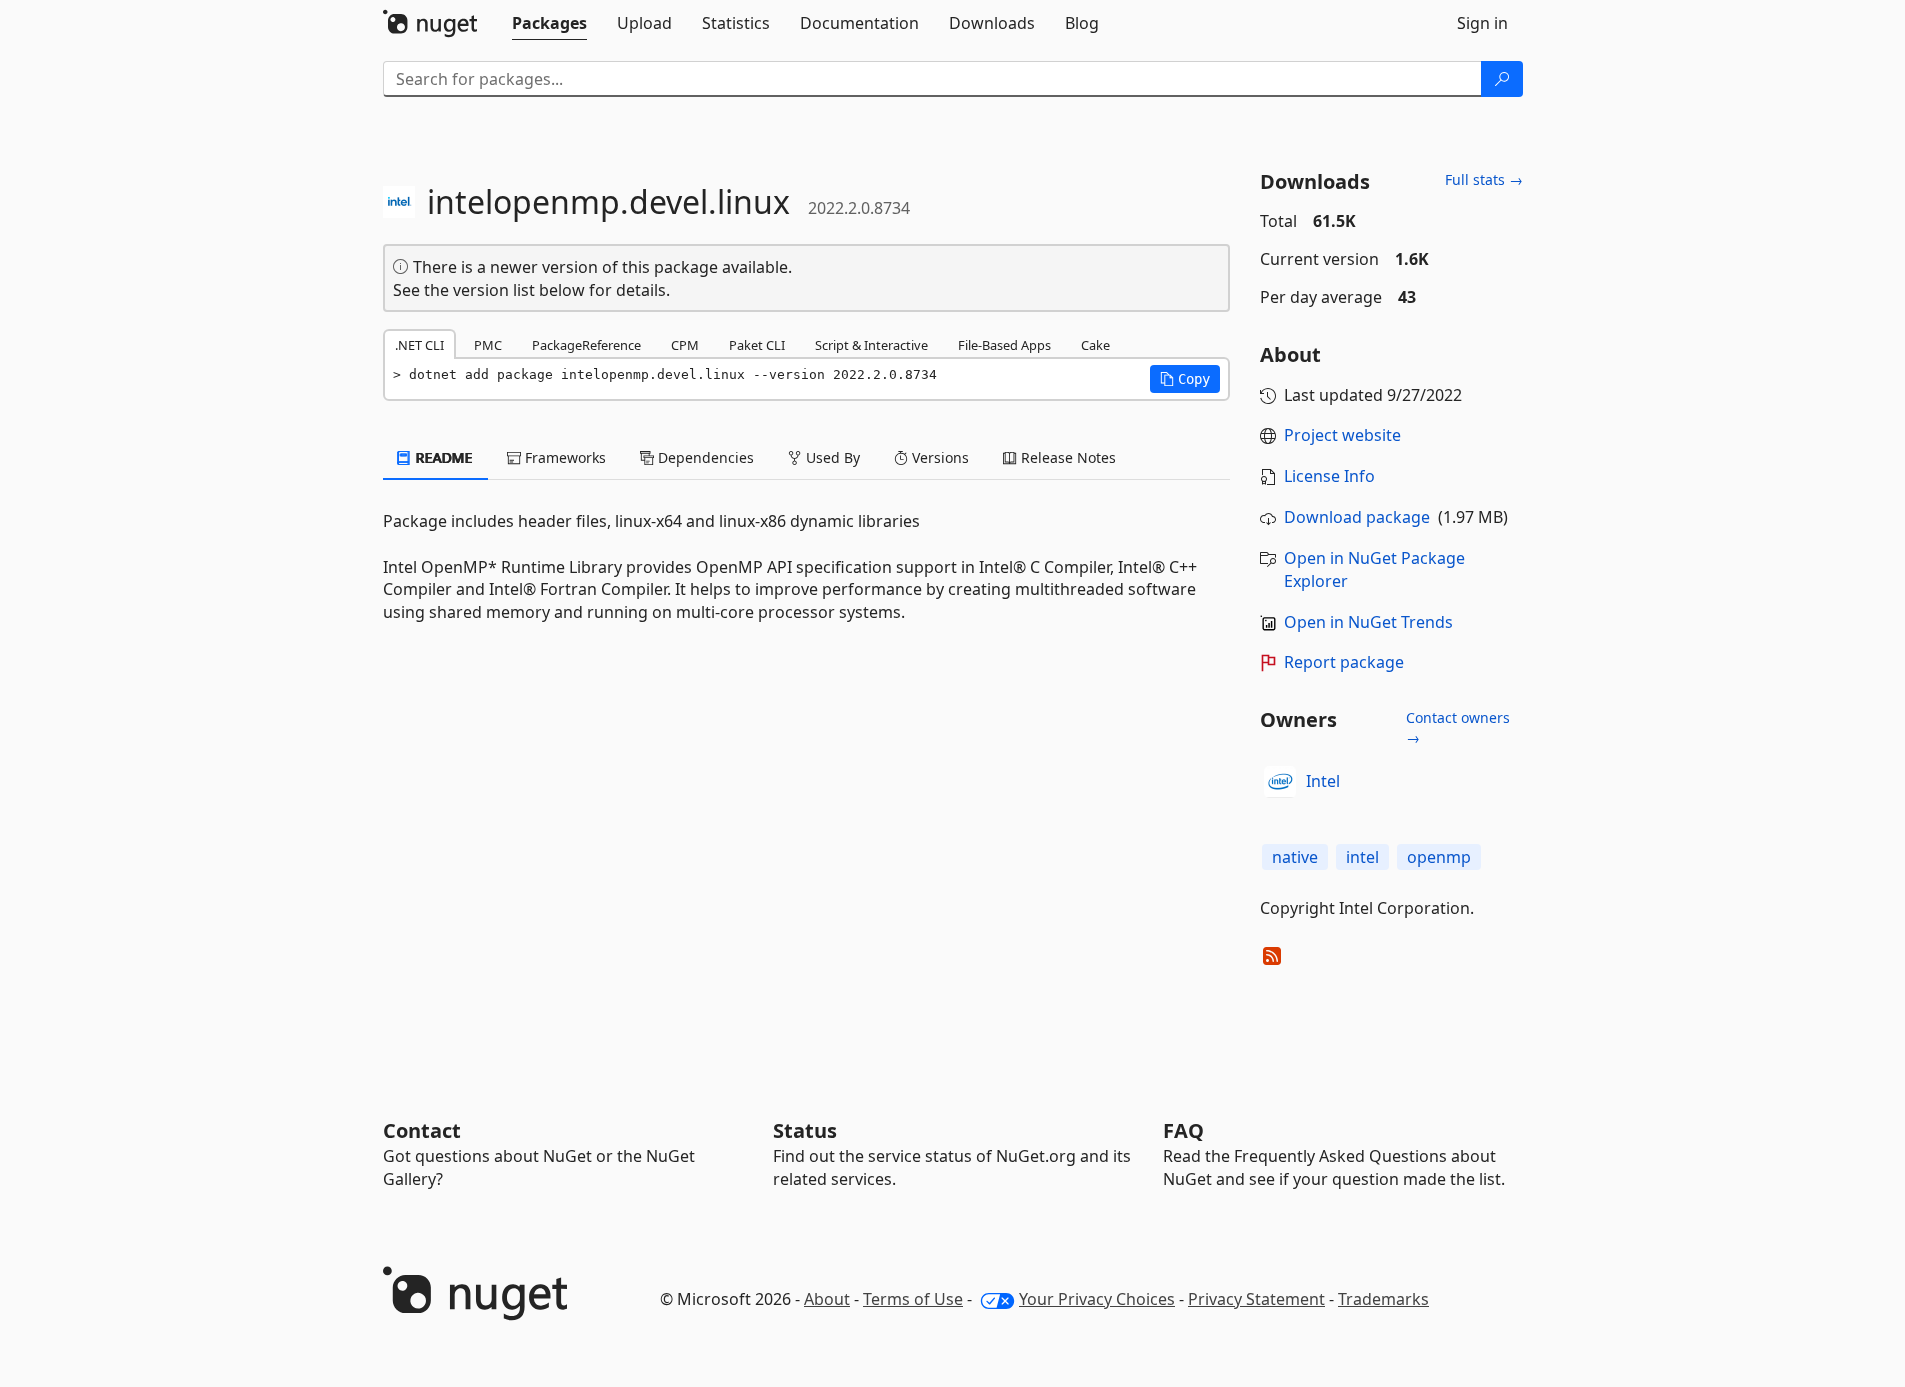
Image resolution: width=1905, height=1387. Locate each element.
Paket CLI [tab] (757, 345)
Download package (1357, 517)
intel (1362, 857)
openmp (1439, 857)
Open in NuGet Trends (1368, 622)
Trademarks (1383, 1299)
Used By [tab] (831, 457)
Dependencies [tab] (704, 457)
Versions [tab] (938, 457)
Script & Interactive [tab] (871, 345)
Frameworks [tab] (563, 457)
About (827, 1299)
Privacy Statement (1256, 1299)
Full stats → (1484, 179)
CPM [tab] (685, 345)
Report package (1344, 662)
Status (805, 1130)
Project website (1342, 435)
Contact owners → (1458, 727)
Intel (1323, 781)
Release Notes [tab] (1066, 457)
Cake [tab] (1095, 345)
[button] (1185, 379)
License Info (1329, 476)
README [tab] (442, 457)
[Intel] (1280, 782)
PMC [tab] (488, 345)
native (1295, 857)
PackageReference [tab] (586, 345)
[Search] (1502, 79)
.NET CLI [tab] (419, 345)
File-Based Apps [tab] (1004, 345)
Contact (422, 1130)
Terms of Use (913, 1299)
